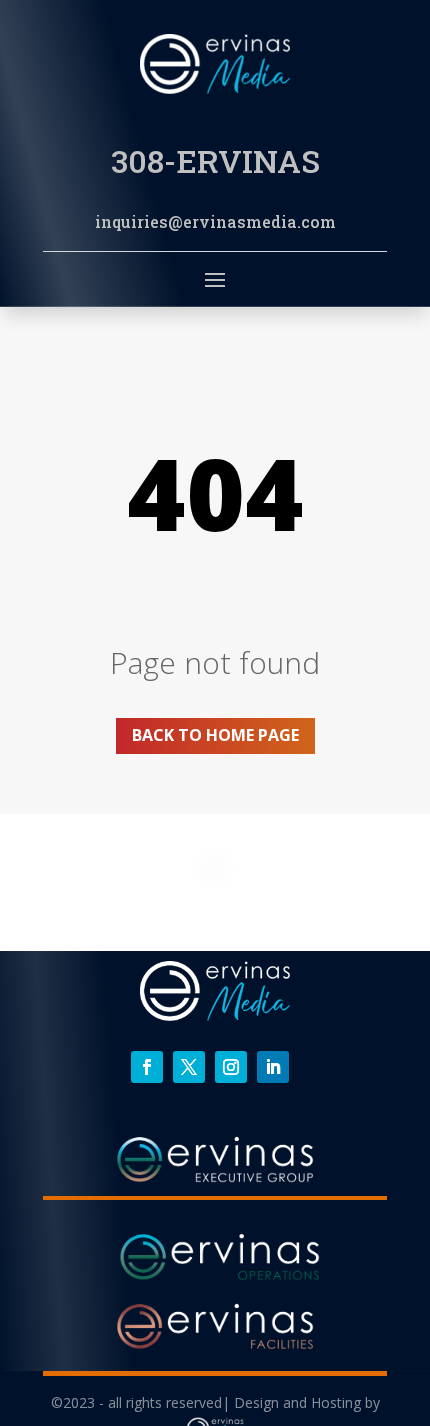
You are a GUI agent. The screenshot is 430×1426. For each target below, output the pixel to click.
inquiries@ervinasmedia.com (215, 221)
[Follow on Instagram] (231, 1067)
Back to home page (215, 735)
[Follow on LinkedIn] (273, 1067)
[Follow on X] (189, 1067)
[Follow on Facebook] (147, 1067)
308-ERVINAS (215, 160)
